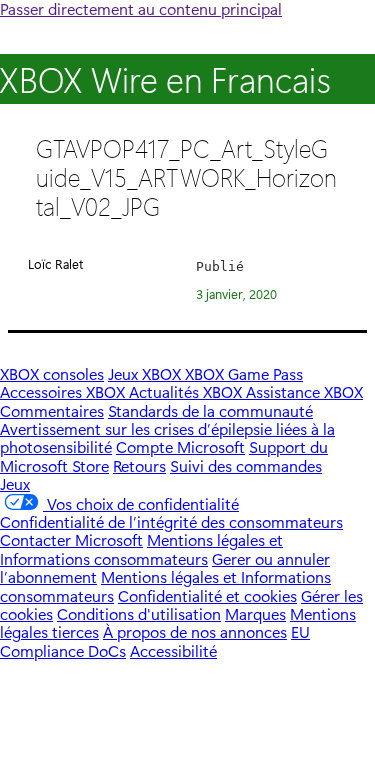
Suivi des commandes (246, 465)
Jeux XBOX (146, 373)
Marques (255, 613)
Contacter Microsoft (71, 539)
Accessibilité (173, 650)
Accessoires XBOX (64, 391)
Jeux (15, 483)
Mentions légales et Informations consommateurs (141, 548)
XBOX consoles (52, 373)
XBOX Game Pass (244, 373)
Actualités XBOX (187, 391)
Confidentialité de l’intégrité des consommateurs (171, 521)
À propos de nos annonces (195, 631)
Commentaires (52, 410)
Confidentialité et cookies (207, 595)
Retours (139, 465)
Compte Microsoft (180, 446)
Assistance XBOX (304, 391)
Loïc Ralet (56, 263)
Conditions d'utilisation (139, 613)
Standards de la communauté (210, 410)
